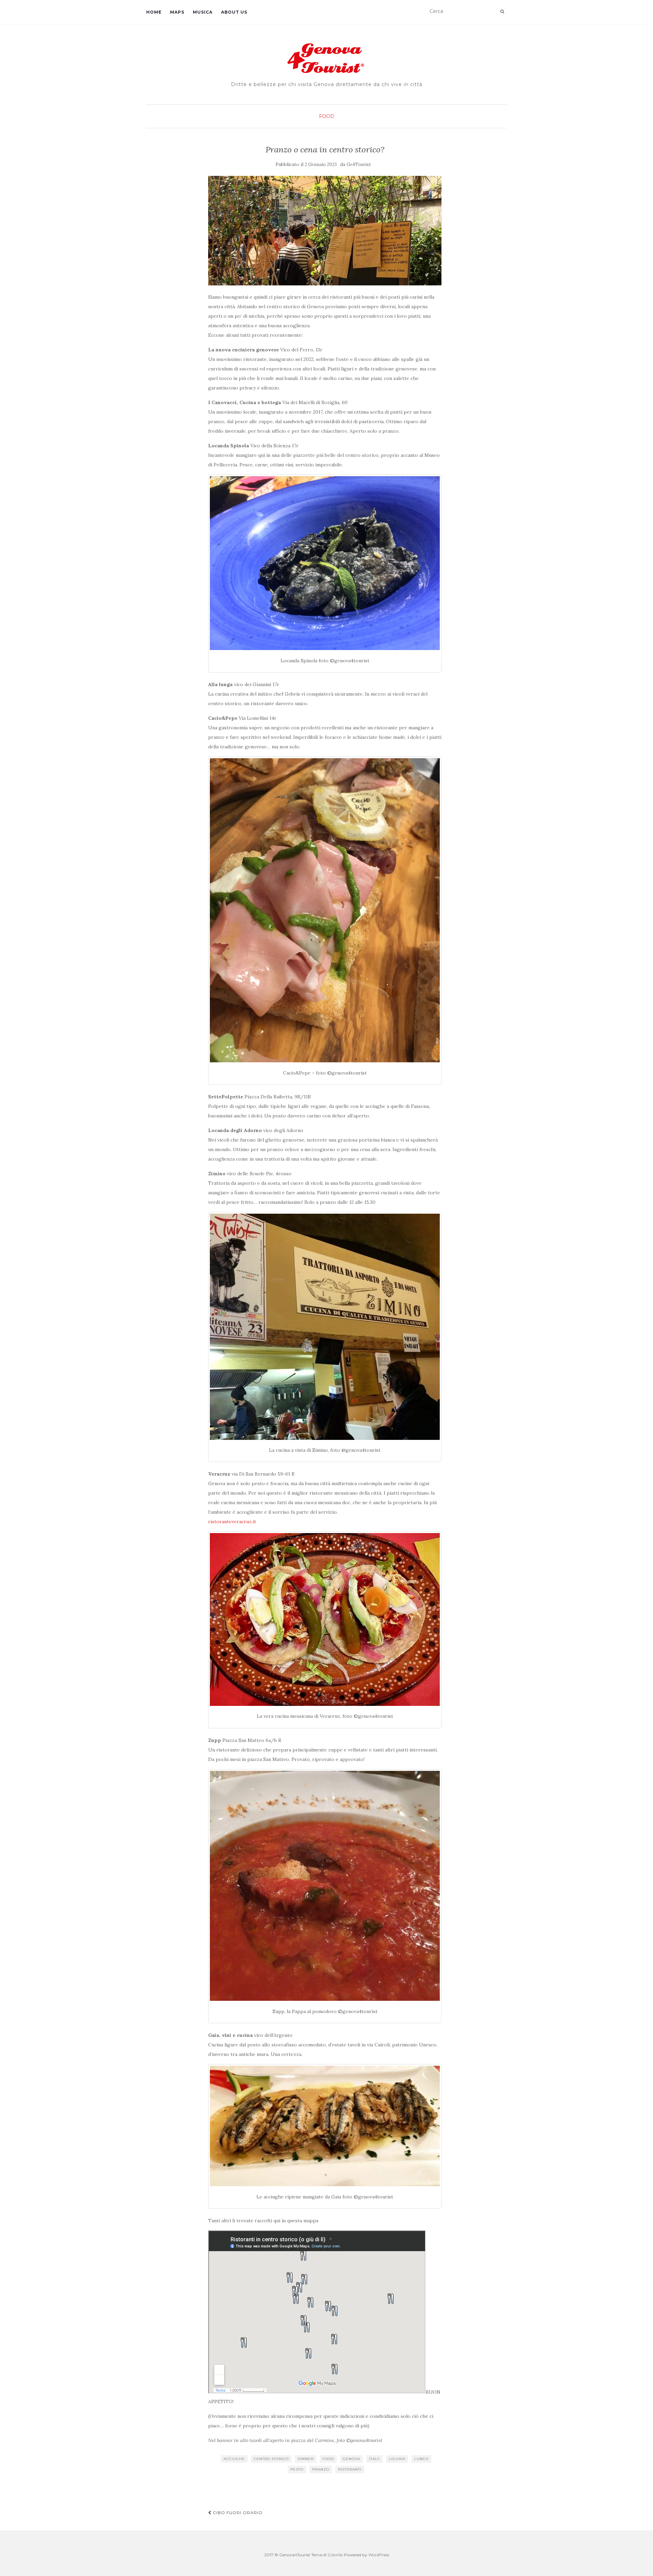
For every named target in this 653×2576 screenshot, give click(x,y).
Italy (374, 2459)
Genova (351, 2459)
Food (327, 116)
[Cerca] (502, 12)
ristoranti (350, 2469)
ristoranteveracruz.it (232, 1522)
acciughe (234, 2459)
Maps (177, 12)
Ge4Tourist (359, 164)
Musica (203, 12)
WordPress (379, 2555)
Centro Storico (271, 2459)
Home (154, 12)
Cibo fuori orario (237, 2513)
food (328, 2459)
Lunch (421, 2459)
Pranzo (321, 2469)
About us (234, 12)
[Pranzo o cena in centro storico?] (325, 231)
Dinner (306, 2459)
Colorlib (335, 2555)
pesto (297, 2469)
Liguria (397, 2459)
